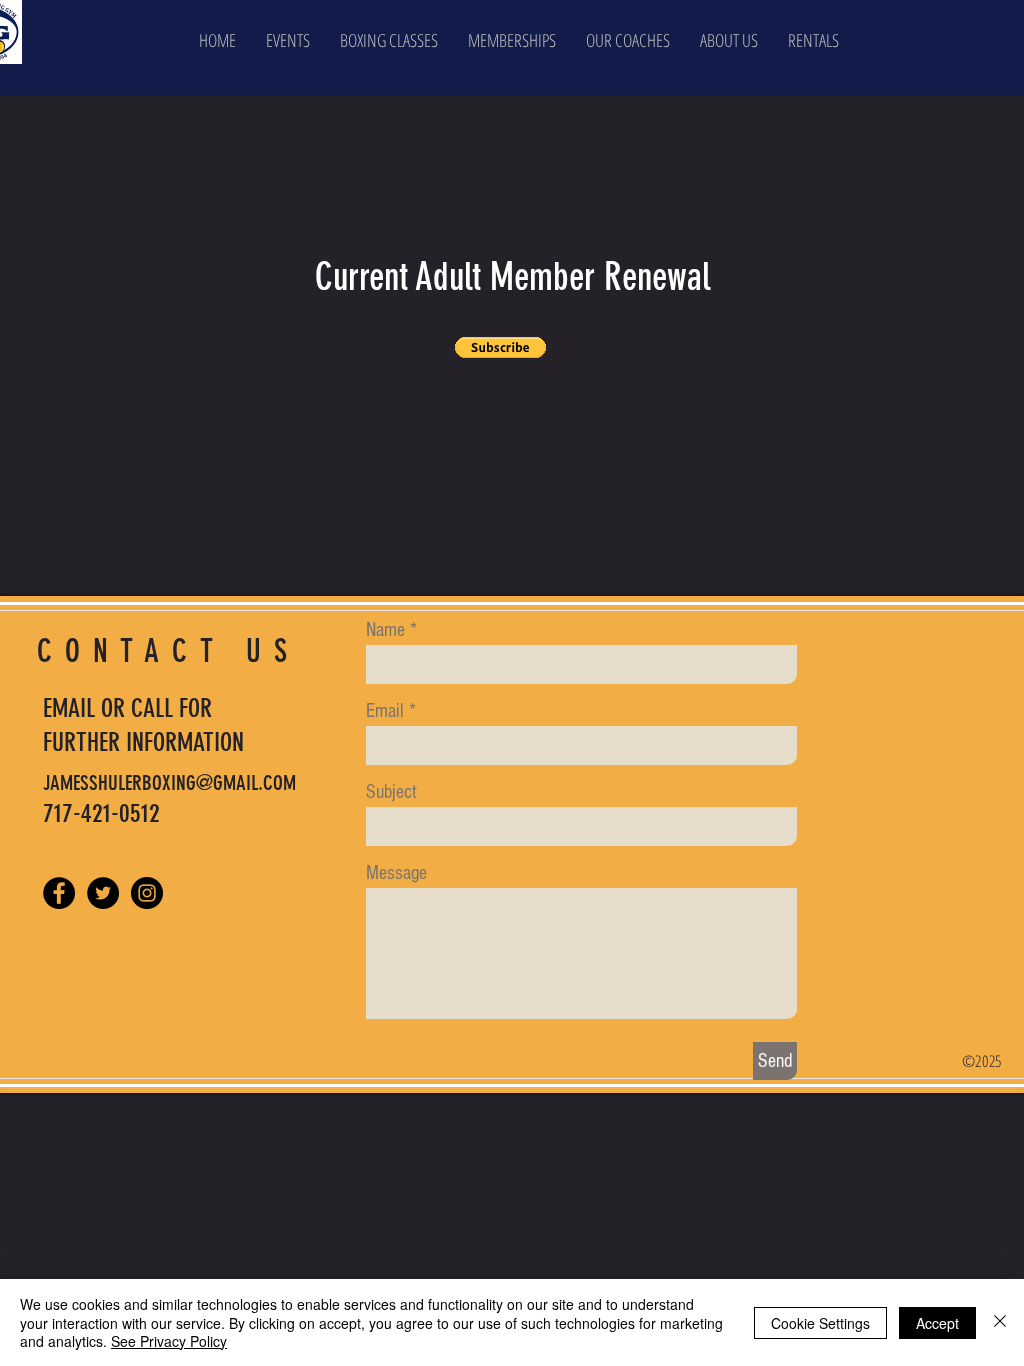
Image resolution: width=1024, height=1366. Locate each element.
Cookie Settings (820, 1323)
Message (396, 873)
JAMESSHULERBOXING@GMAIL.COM (169, 782)
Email (385, 711)
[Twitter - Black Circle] (103, 893)
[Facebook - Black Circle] (59, 893)
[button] (729, 40)
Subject (391, 792)
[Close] (1000, 1322)
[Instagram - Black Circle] (147, 893)
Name (385, 630)
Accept (937, 1323)
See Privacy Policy (169, 1341)
